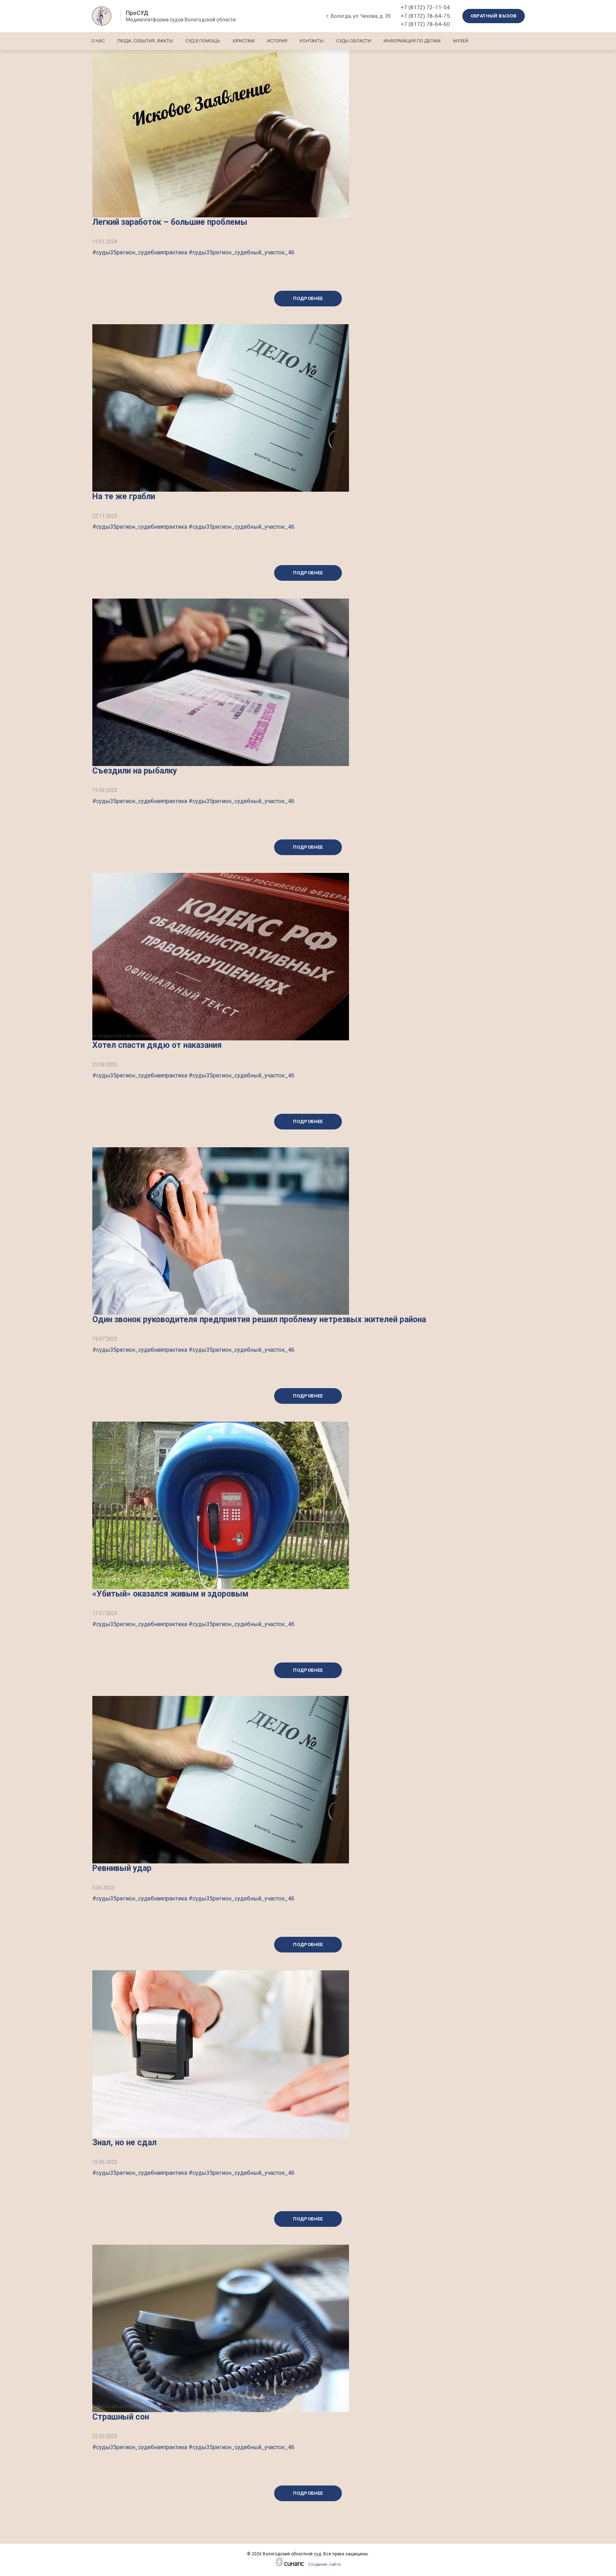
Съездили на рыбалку (135, 771)
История (277, 41)
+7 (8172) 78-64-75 (425, 16)
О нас (98, 41)
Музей (461, 41)
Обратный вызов (494, 16)
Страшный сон (121, 2417)
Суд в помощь (203, 41)
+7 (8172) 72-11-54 (425, 7)
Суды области (354, 41)
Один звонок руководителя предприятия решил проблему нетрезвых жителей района (259, 1320)
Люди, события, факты (145, 41)
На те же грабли (124, 496)
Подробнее (308, 298)
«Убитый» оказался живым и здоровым (170, 1594)
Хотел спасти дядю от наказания (157, 1045)
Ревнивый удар (122, 1868)
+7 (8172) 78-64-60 (425, 24)
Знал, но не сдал (124, 2143)
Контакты (312, 41)
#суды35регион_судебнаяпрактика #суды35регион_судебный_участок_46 (193, 252)
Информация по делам (412, 41)
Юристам (244, 41)
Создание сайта (325, 2564)
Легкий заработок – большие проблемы (170, 222)
